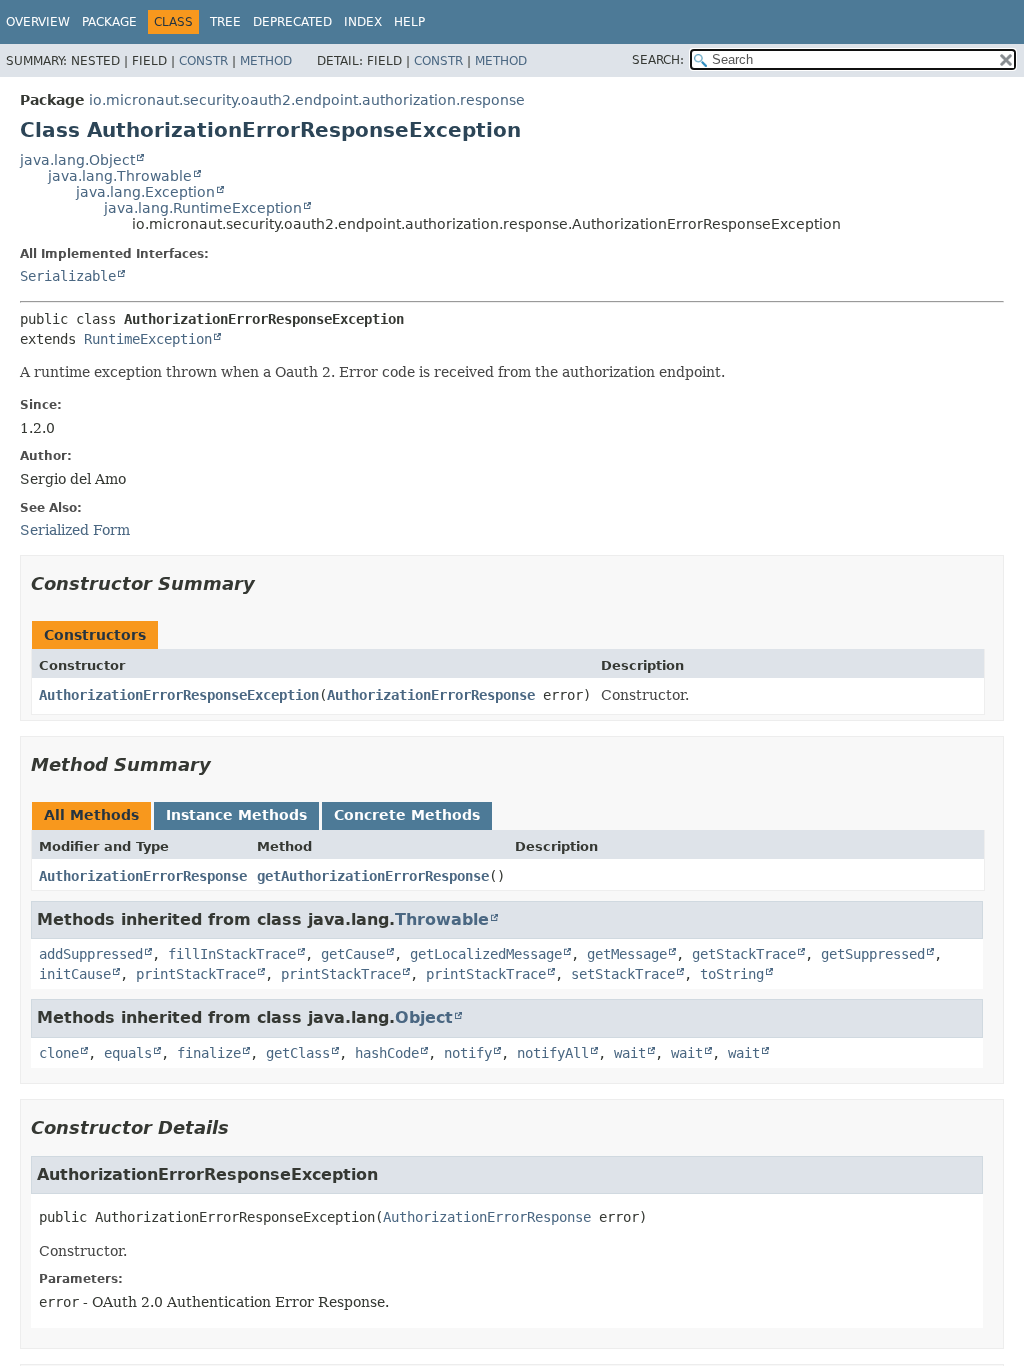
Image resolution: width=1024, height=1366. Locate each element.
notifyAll (553, 1053)
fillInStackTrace (232, 954)
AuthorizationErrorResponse (431, 695)
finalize (209, 1053)
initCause (75, 974)
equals (128, 1053)
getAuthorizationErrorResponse (373, 876)
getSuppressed (873, 954)
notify (468, 1053)
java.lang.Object (77, 160)
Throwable (442, 919)
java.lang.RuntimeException (203, 208)
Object (424, 1017)
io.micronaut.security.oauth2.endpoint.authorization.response (307, 100)
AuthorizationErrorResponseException (179, 695)
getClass (298, 1053)
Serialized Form (75, 530)
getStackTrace (744, 954)
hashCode (387, 1053)
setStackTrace (623, 974)
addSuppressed (91, 954)
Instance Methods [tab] (236, 815)
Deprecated (292, 22)
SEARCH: (658, 60)
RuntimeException (148, 339)
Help (409, 22)
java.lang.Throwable (120, 176)
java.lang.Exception (145, 192)
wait (630, 1053)
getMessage (627, 954)
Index (363, 22)
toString (732, 974)
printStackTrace (196, 974)
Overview (38, 22)
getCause (353, 954)
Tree (225, 22)
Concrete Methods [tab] (407, 815)
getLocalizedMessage (486, 954)
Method (266, 61)
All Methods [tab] (91, 815)
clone (59, 1053)
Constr (203, 61)
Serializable (68, 276)
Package (109, 22)
